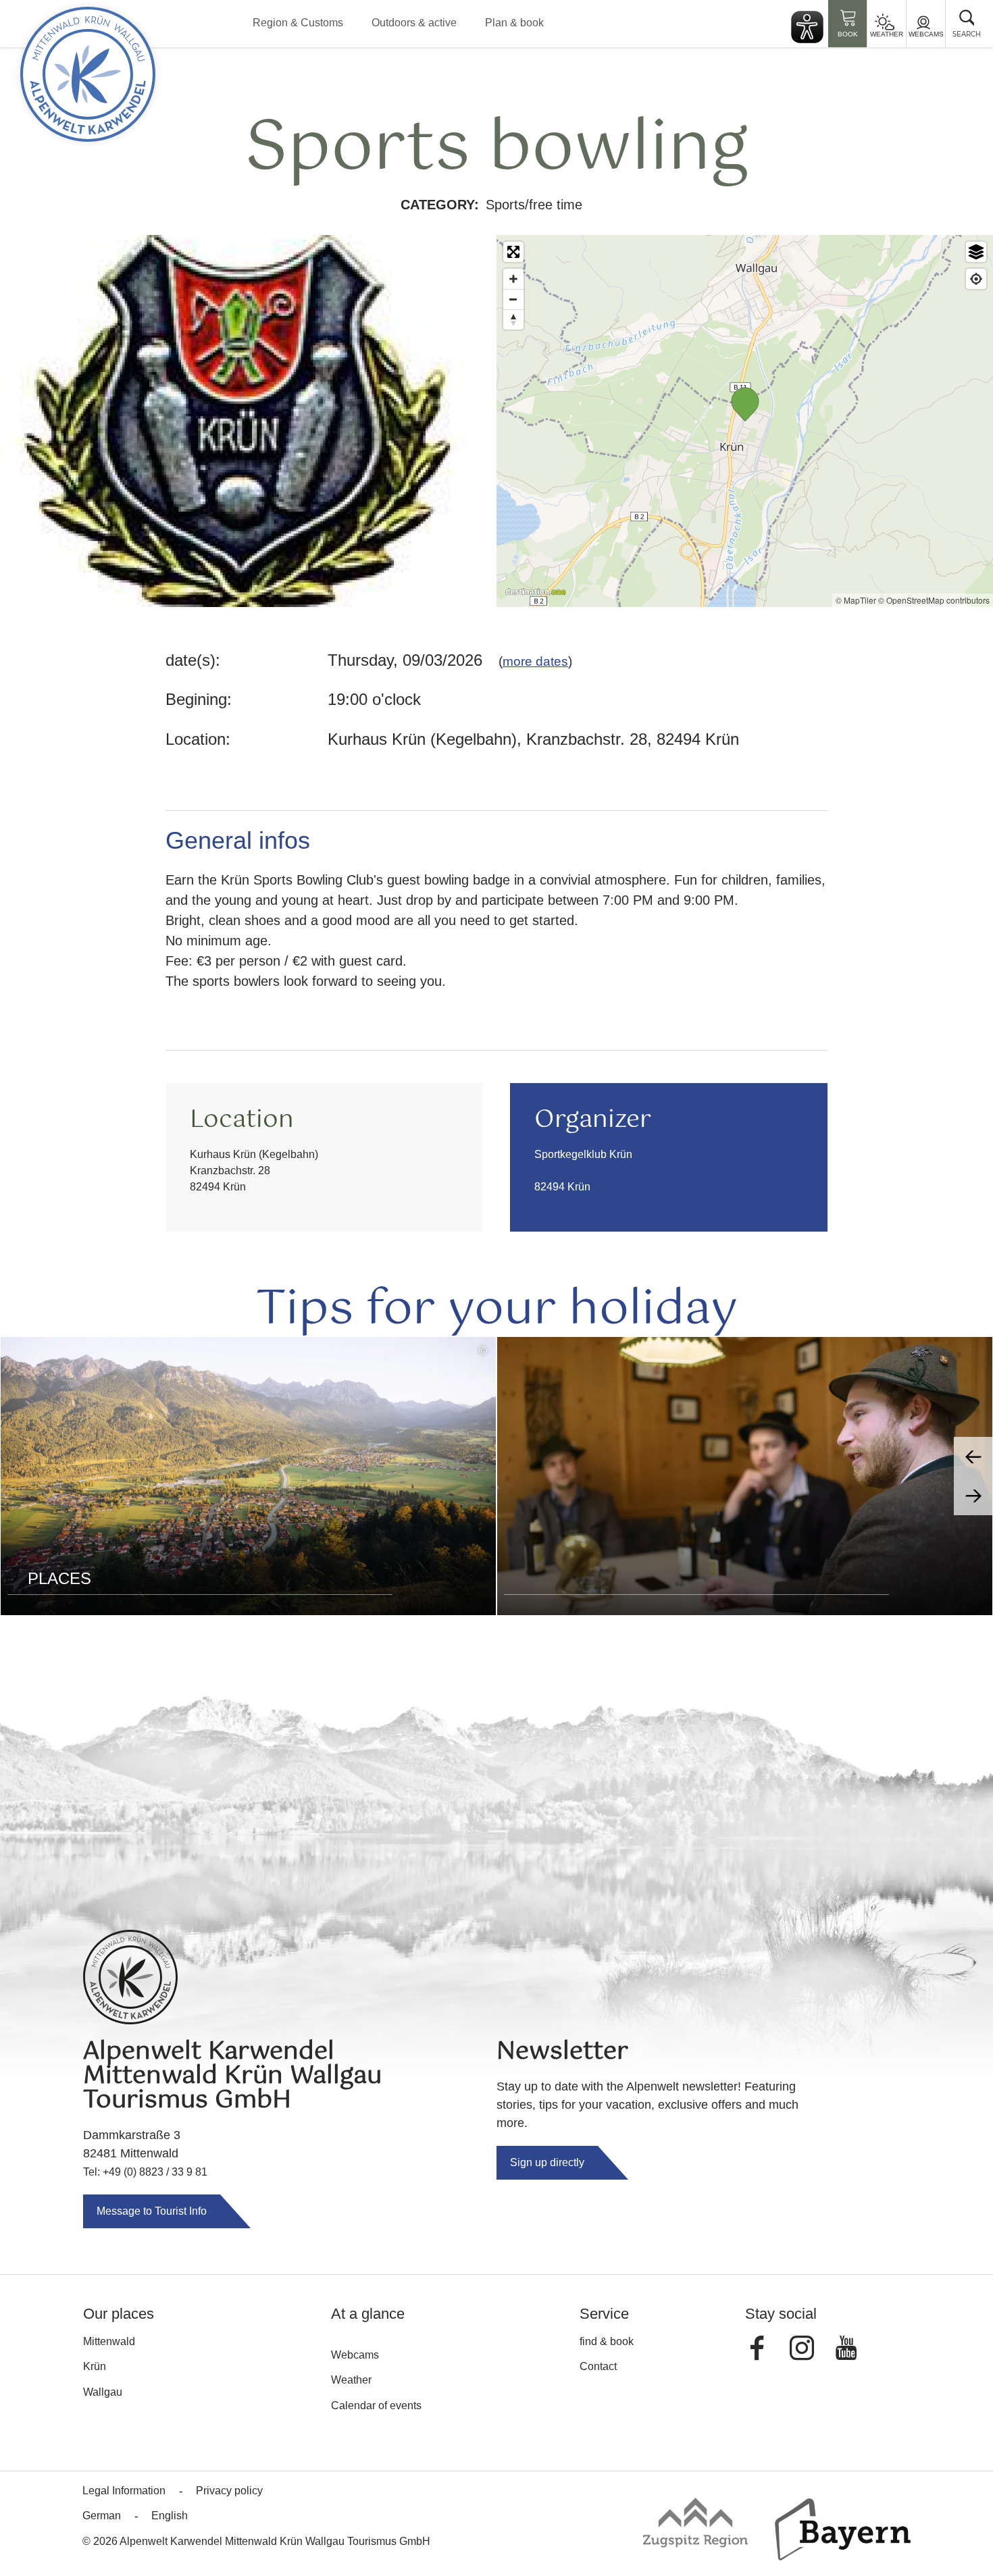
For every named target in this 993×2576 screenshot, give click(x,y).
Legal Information (124, 2491)
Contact (598, 2366)
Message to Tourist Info (152, 2211)
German (102, 2516)
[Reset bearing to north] (513, 319)
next (973, 1496)
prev (973, 1456)
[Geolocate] (976, 279)
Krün (95, 2366)
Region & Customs (298, 23)
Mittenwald (109, 2341)
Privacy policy (229, 2491)
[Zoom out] (513, 299)
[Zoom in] (513, 279)
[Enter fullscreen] (513, 252)
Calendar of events (376, 2406)
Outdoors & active (414, 23)
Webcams (926, 34)
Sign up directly (547, 2162)
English (170, 2516)
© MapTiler (856, 600)
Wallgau (103, 2392)
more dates (535, 661)
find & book (607, 2341)
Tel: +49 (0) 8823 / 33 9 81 (145, 2172)
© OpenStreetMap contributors (934, 600)
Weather (887, 34)
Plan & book (514, 23)
